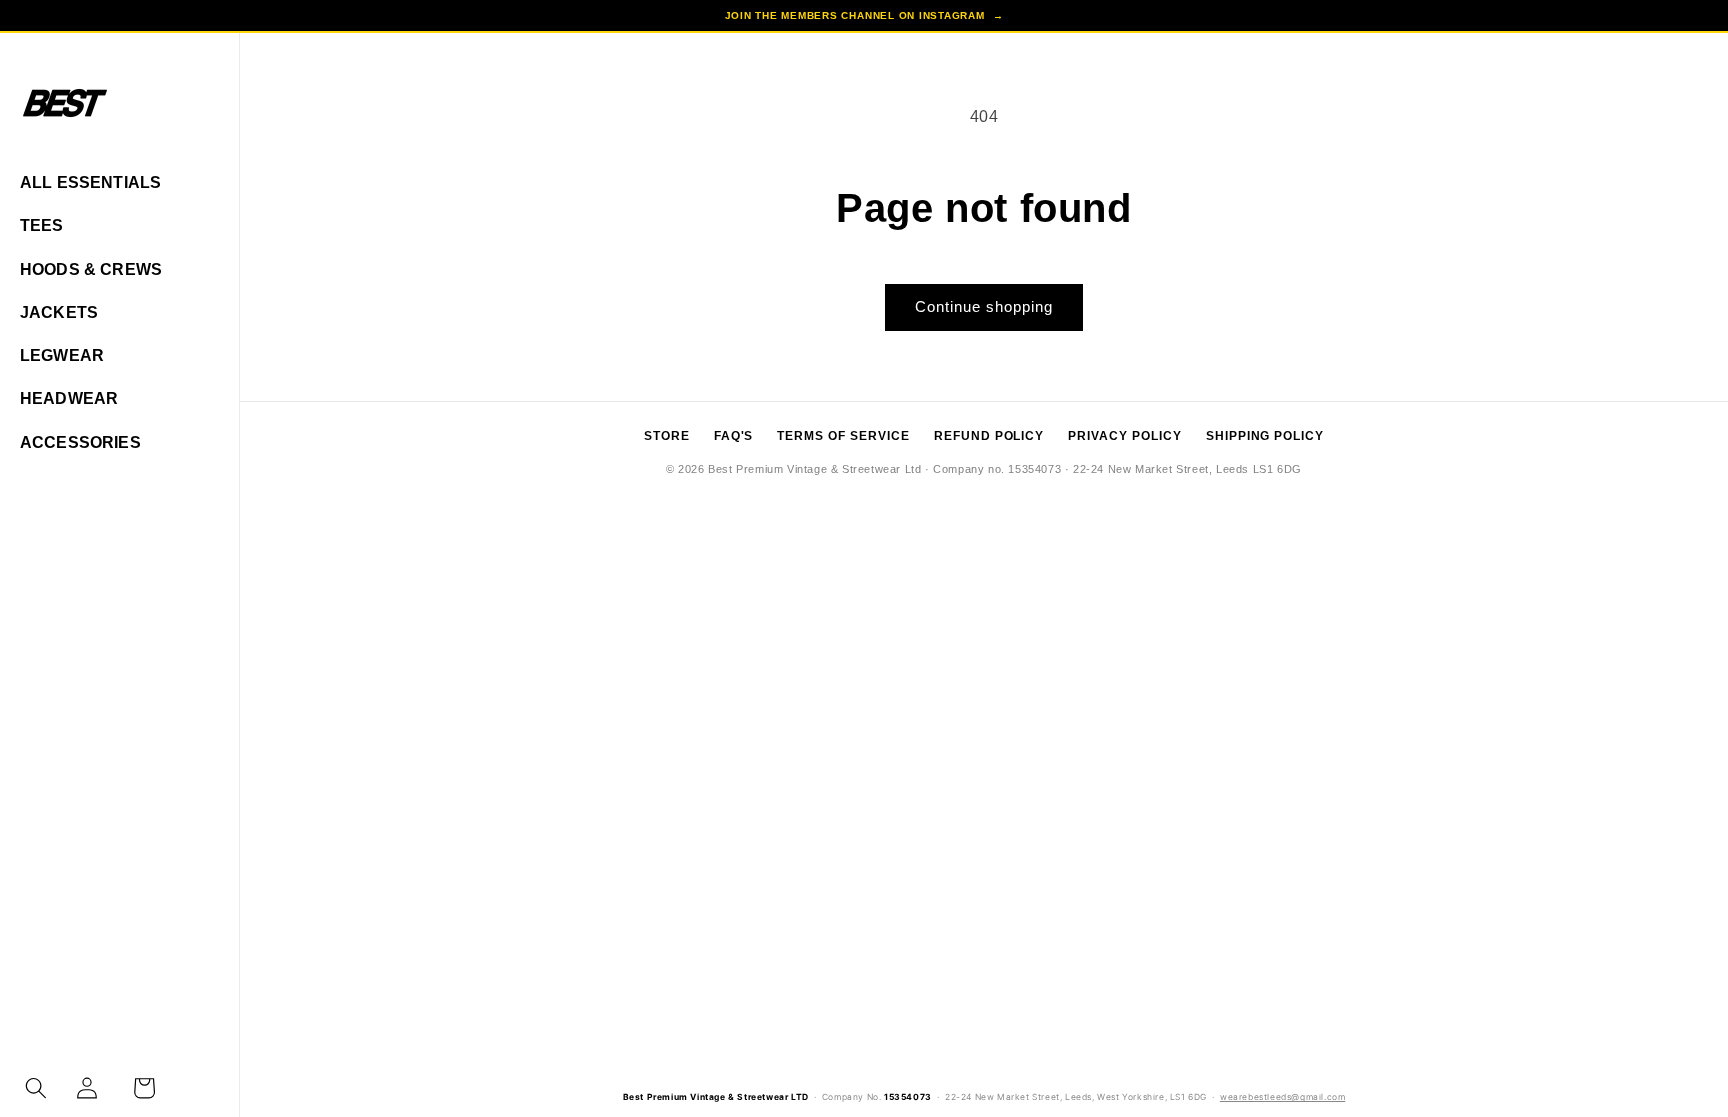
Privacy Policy (1124, 436)
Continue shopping (984, 306)
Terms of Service (843, 436)
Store (667, 436)
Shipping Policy (1265, 436)
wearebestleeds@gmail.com (1282, 1097)
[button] (36, 1088)
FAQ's (734, 436)
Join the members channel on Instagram (864, 15)
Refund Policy (989, 436)
